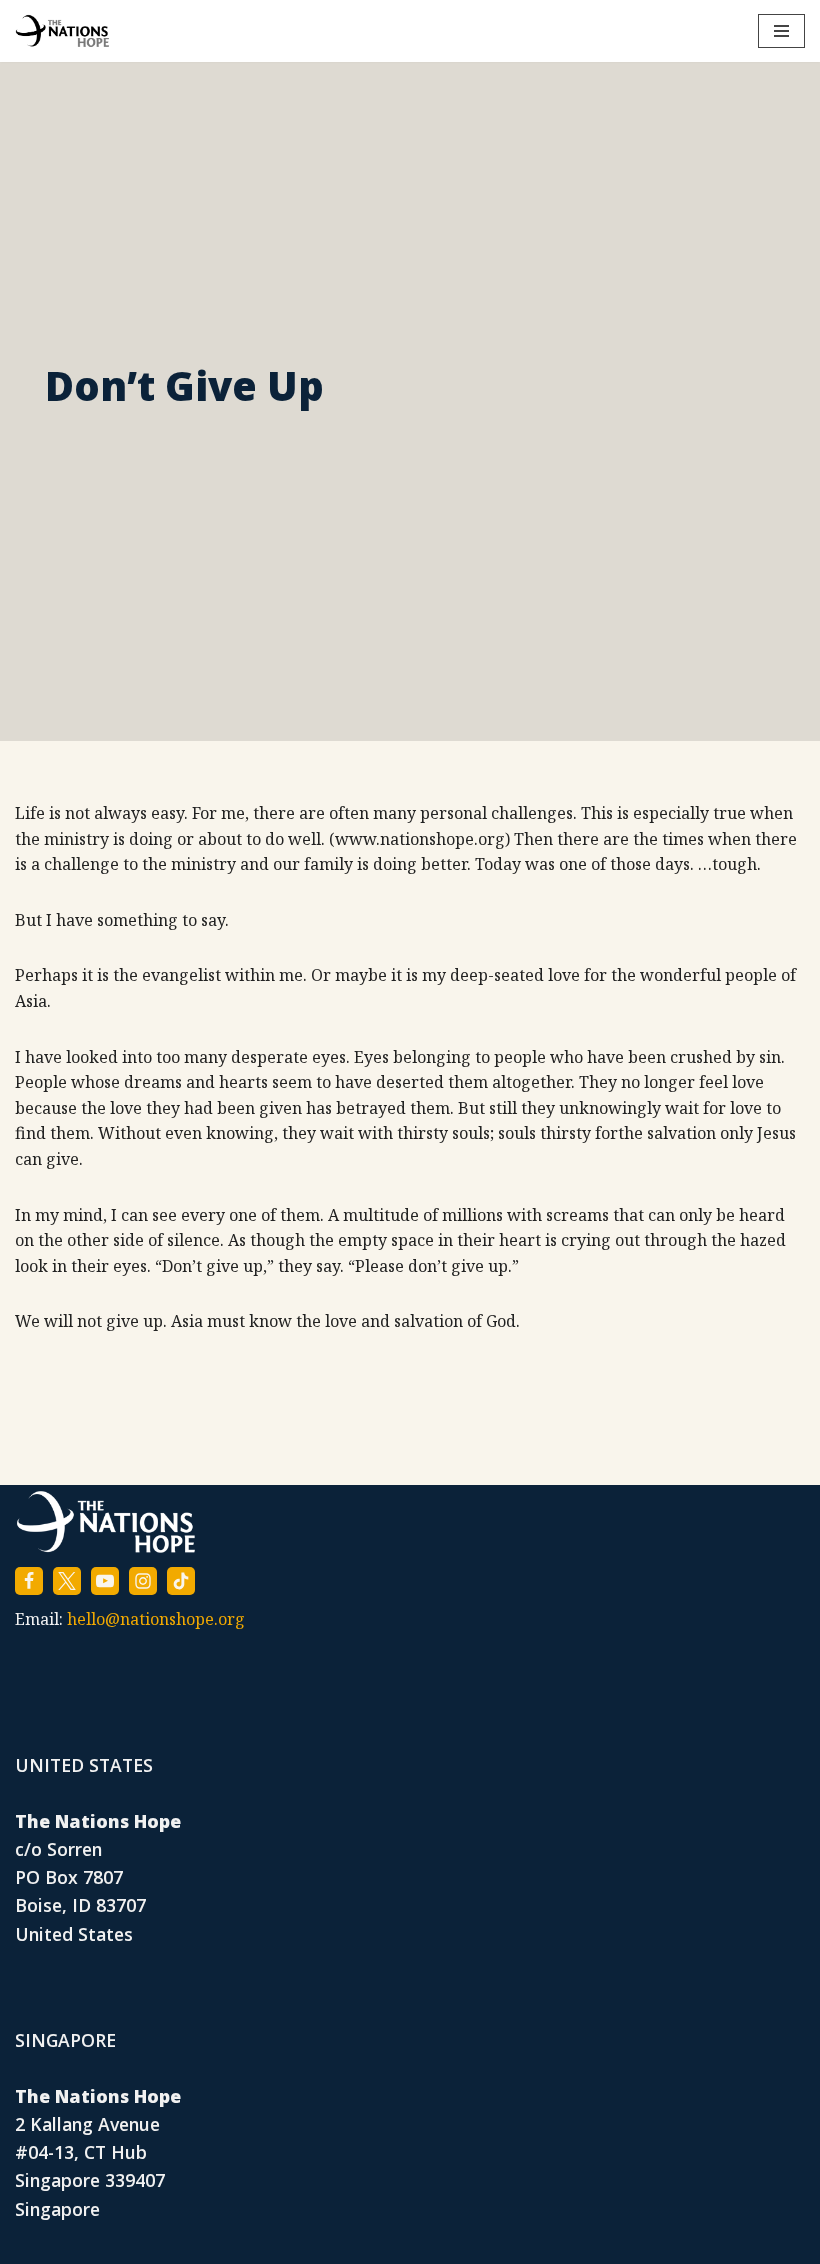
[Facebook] (29, 1581)
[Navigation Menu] (781, 31)
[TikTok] (181, 1581)
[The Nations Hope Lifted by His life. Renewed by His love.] (62, 31)
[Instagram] (143, 1581)
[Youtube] (105, 1581)
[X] (67, 1581)
